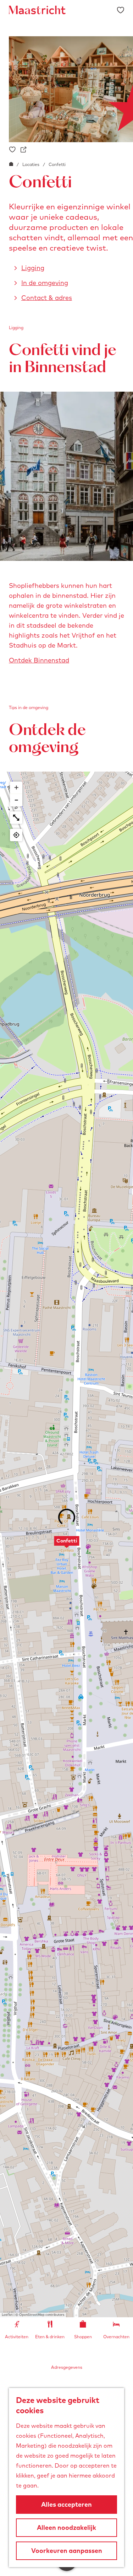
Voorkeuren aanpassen (67, 2551)
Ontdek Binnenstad (39, 660)
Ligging (33, 268)
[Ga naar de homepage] (37, 10)
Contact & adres (47, 298)
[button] (67, 1545)
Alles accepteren (66, 2504)
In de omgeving (45, 283)
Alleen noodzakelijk (66, 2527)
